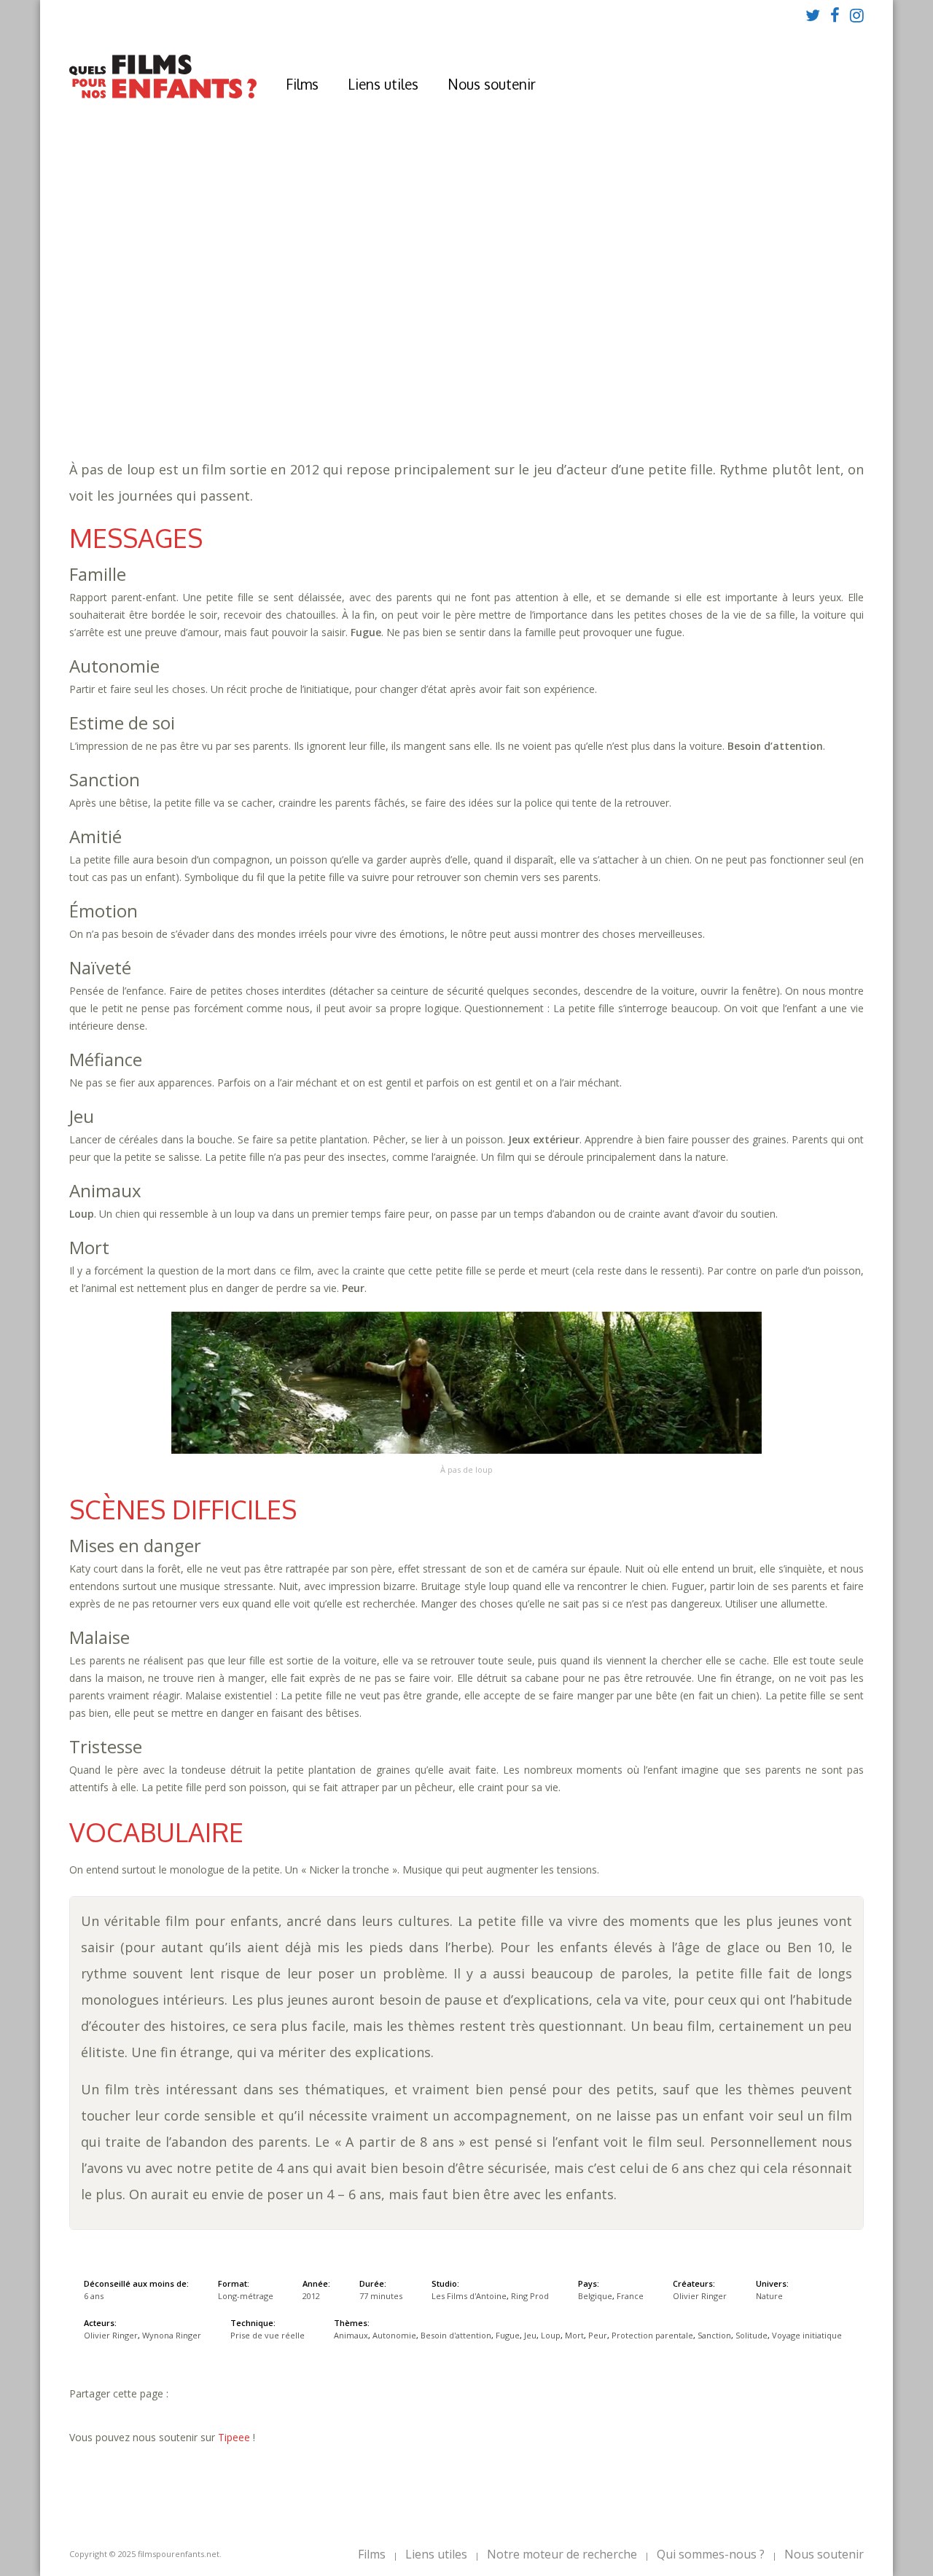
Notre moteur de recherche (562, 2554)
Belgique (595, 2296)
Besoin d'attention (452, 365)
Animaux (298, 365)
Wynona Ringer (172, 2335)
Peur (665, 365)
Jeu (564, 365)
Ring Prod (530, 2296)
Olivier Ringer (700, 2296)
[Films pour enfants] (163, 95)
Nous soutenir (492, 84)
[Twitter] (813, 15)
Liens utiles (383, 84)
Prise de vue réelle (268, 2335)
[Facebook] (835, 15)
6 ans (394, 336)
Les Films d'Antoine (469, 2296)
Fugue (531, 365)
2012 (279, 321)
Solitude (312, 379)
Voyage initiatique (398, 379)
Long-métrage (246, 2296)
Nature (298, 394)
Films (302, 84)
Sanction (253, 379)
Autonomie (359, 365)
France (630, 2296)
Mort (629, 365)
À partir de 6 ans (277, 295)
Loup (593, 365)
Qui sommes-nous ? (711, 2554)
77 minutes (298, 350)
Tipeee (234, 2437)
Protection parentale (749, 365)
